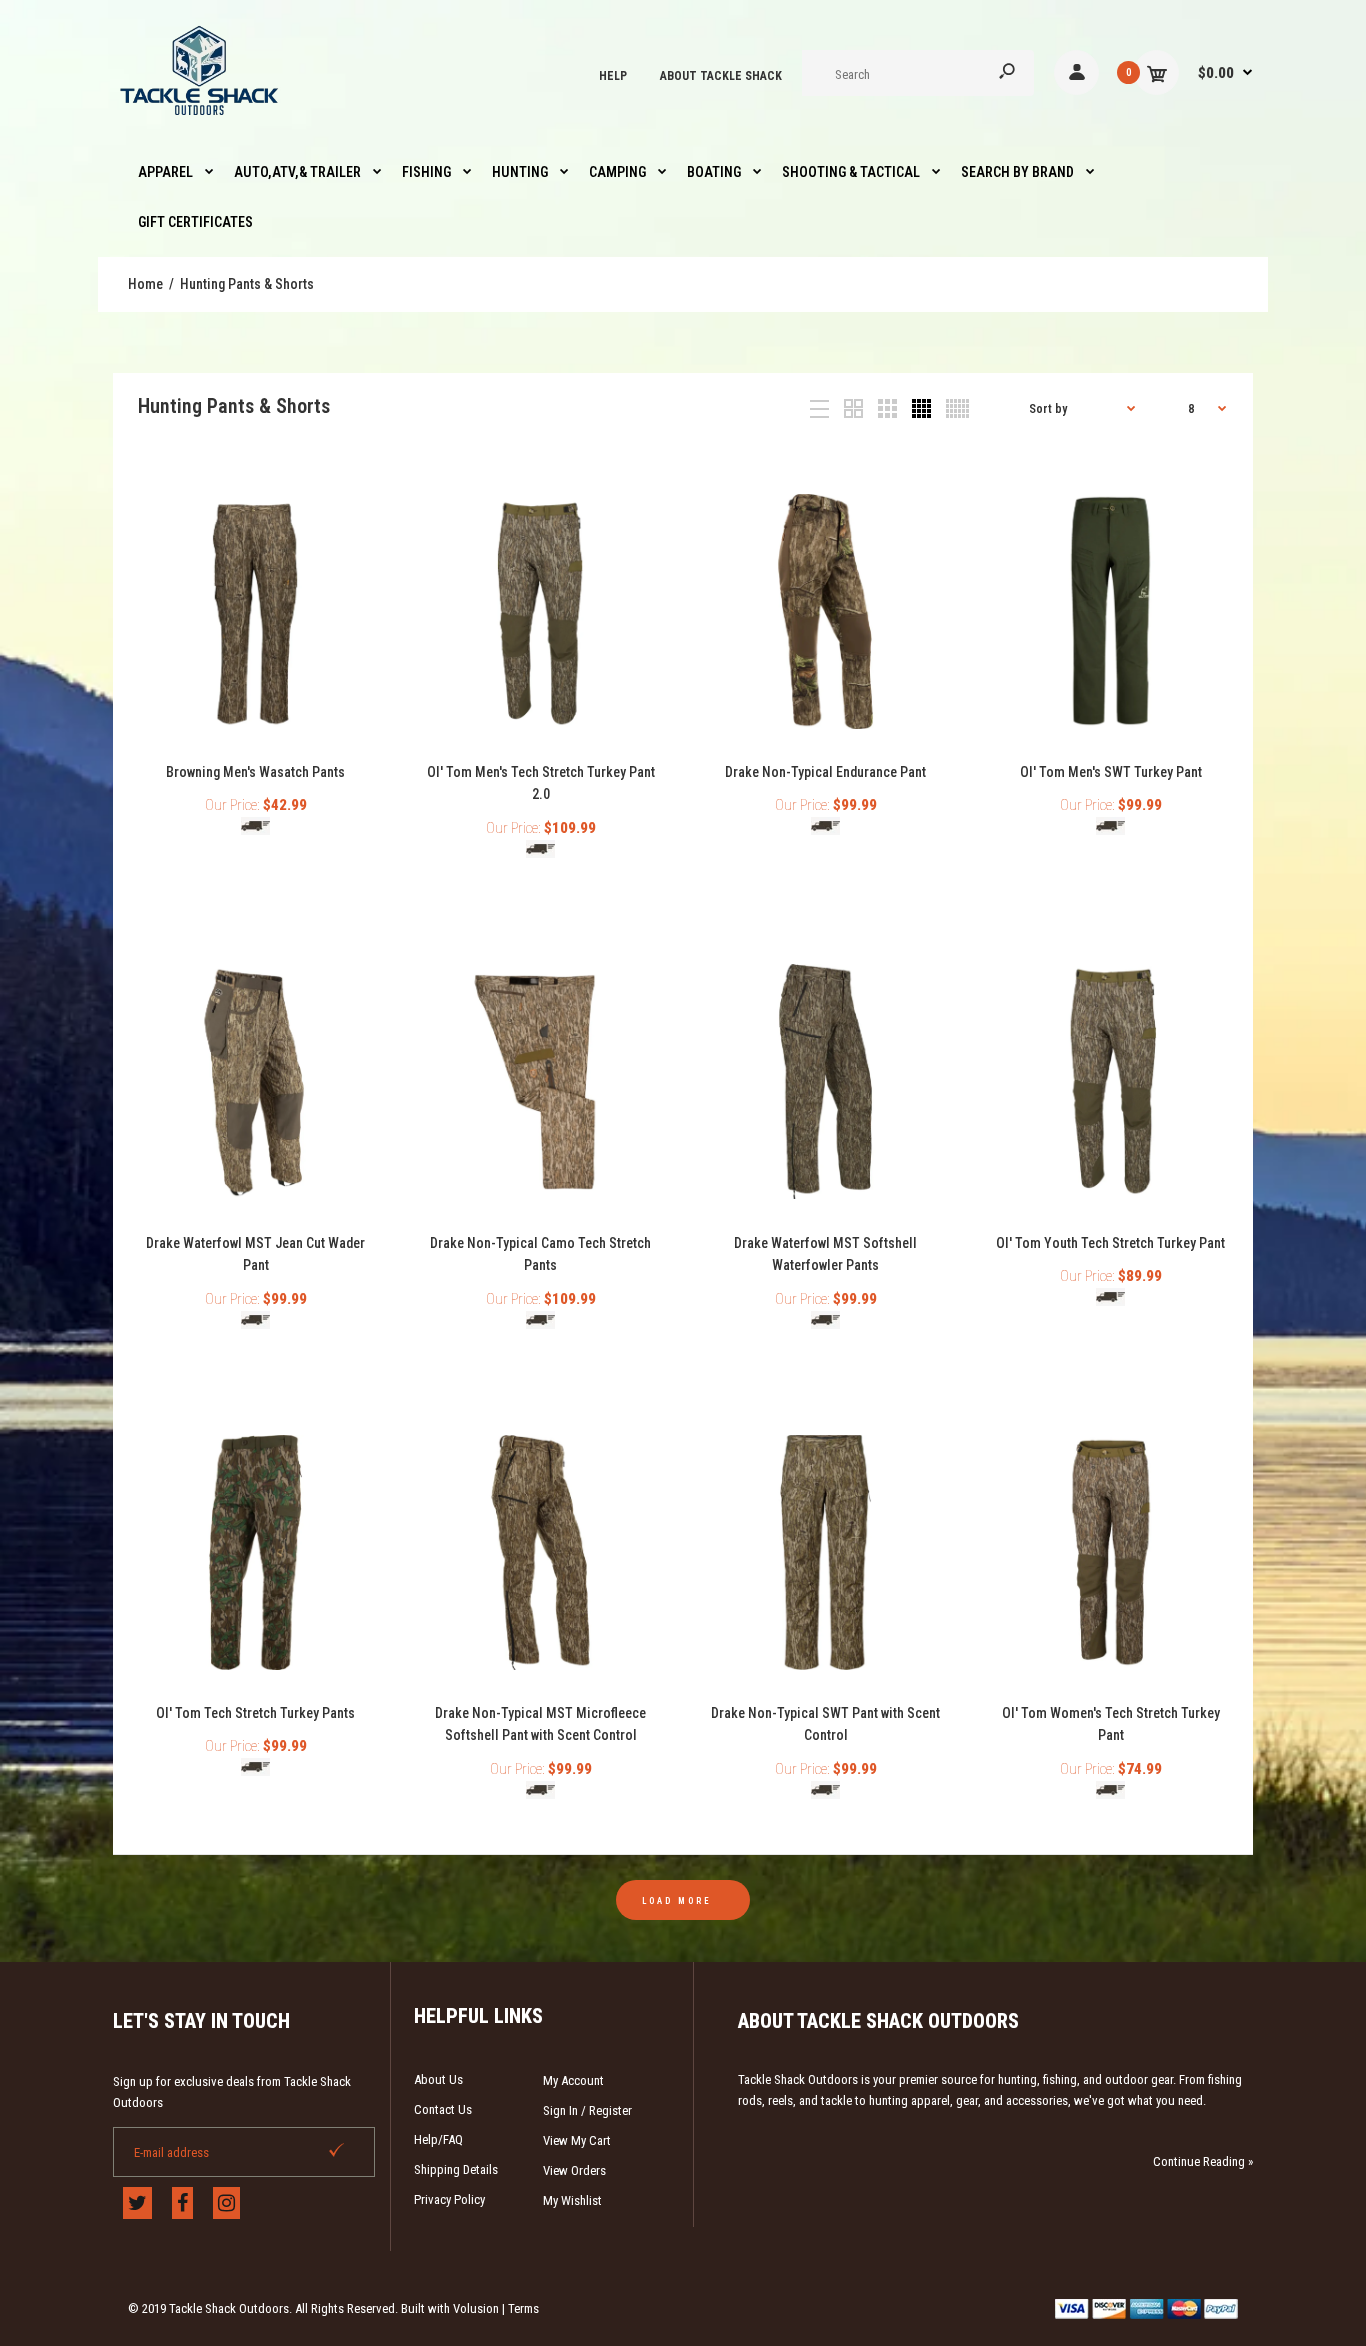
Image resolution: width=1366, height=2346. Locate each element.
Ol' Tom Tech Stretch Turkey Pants (255, 1713)
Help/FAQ (438, 2139)
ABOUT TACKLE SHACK (721, 76)
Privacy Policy (449, 2199)
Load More (677, 1901)
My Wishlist (572, 2200)
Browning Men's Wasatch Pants (255, 772)
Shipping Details (456, 2169)
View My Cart (577, 2140)
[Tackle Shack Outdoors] (200, 120)
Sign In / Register (587, 2110)
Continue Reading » (1203, 2161)
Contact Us (443, 2109)
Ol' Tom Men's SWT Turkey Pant (1111, 772)
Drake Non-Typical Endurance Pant (825, 772)
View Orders (574, 2170)
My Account (573, 2080)
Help (613, 76)
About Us (438, 2079)
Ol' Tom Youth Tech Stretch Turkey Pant (1110, 1243)
